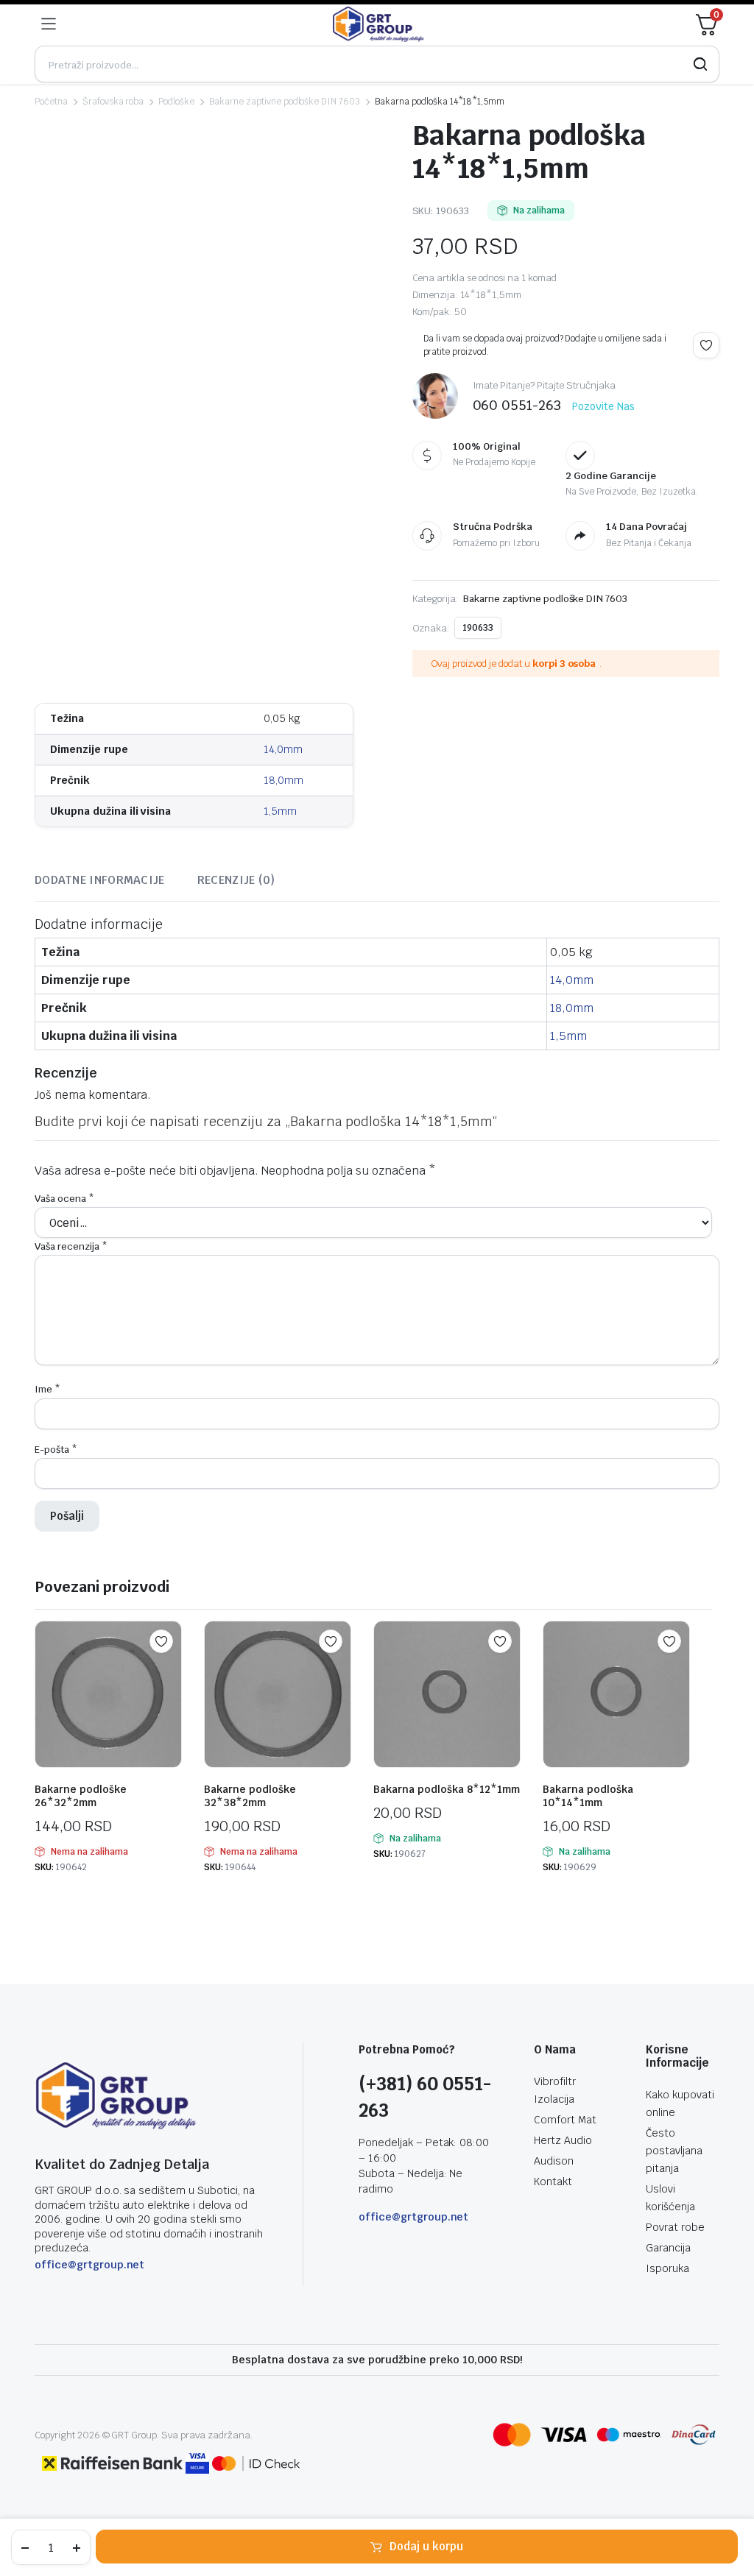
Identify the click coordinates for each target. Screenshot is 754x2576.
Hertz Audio (563, 2140)
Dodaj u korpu (426, 2546)
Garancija (668, 2248)
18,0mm (283, 780)
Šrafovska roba (113, 102)
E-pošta (56, 1450)
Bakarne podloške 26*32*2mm (81, 1796)
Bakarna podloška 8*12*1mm (447, 1789)
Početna (51, 102)
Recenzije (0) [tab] (236, 880)
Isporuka (667, 2268)
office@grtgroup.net (89, 2265)
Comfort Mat (565, 2120)
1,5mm (280, 811)
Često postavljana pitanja (674, 2151)
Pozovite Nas (603, 406)
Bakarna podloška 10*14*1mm (588, 1796)
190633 (478, 628)
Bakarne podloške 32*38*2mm (250, 1796)
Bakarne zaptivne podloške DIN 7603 (285, 102)
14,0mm (283, 749)
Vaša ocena (64, 1199)
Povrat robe (675, 2227)
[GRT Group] (378, 24)
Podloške (176, 102)
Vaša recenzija (71, 1246)
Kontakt (553, 2182)
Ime (47, 1389)
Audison (554, 2161)
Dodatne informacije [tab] (100, 880)
